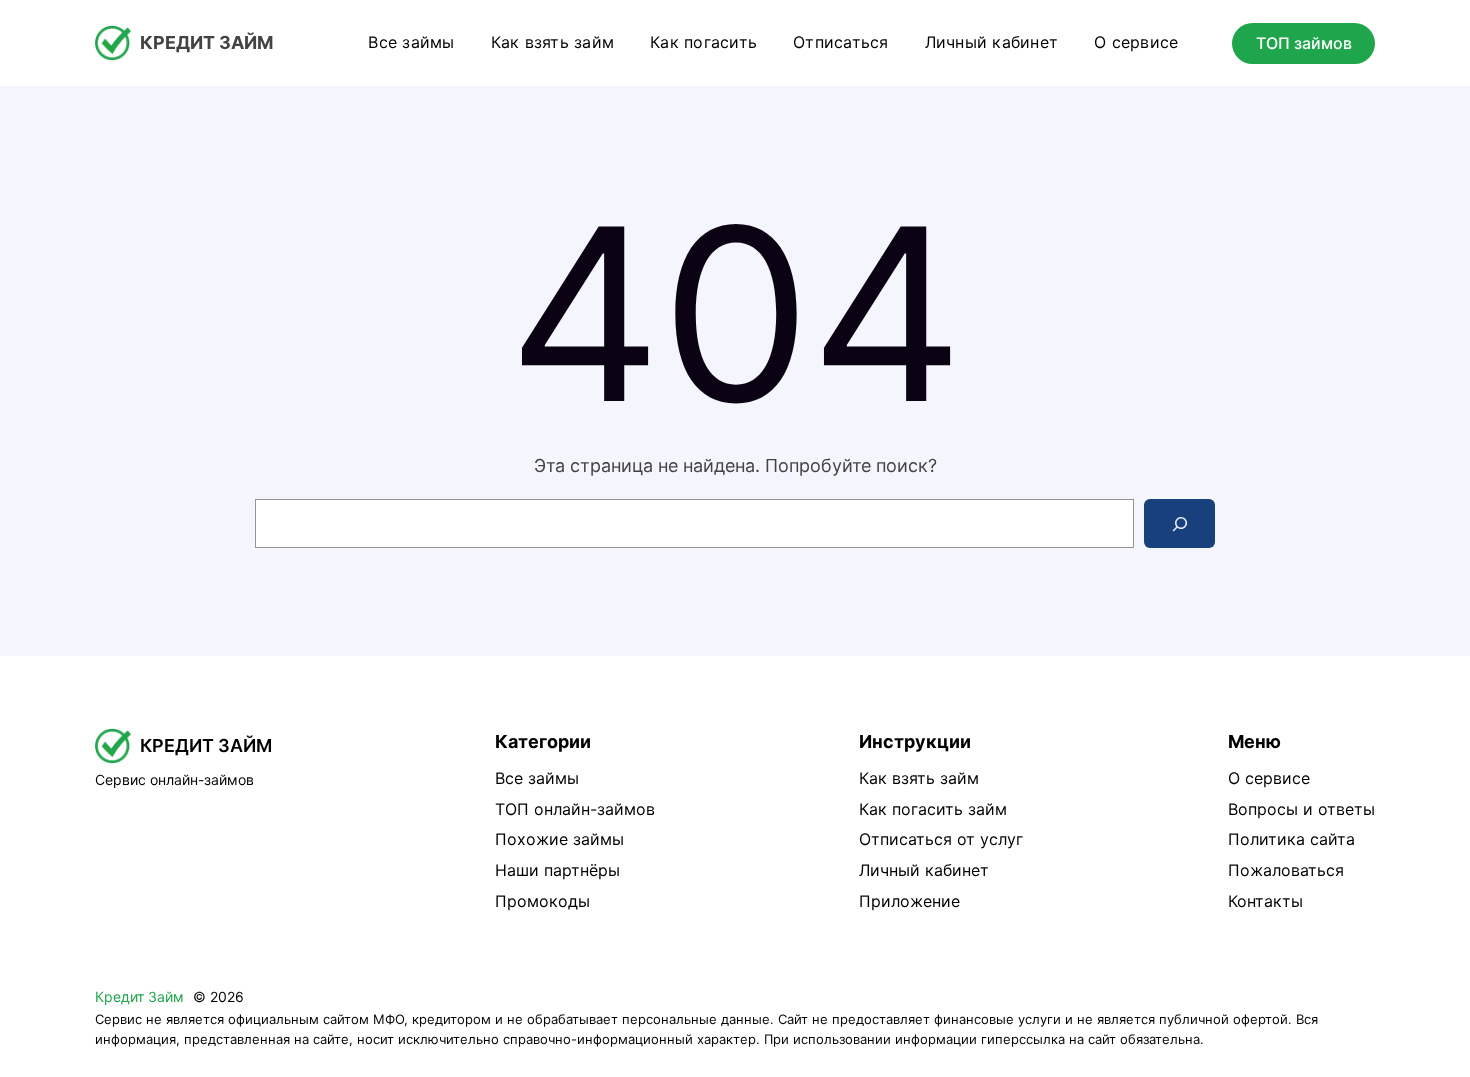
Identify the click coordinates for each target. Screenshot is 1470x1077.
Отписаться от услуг (941, 839)
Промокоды (542, 901)
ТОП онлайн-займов (575, 809)
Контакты (1265, 901)
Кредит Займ (206, 42)
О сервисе (1269, 778)
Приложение (909, 901)
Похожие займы (559, 839)
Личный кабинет (924, 870)
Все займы (537, 778)
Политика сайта (1291, 839)
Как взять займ (919, 778)
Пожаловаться (1286, 870)
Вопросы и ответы (1301, 809)
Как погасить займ (933, 809)
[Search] (1179, 523)
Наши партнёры (557, 870)
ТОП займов (1304, 43)
